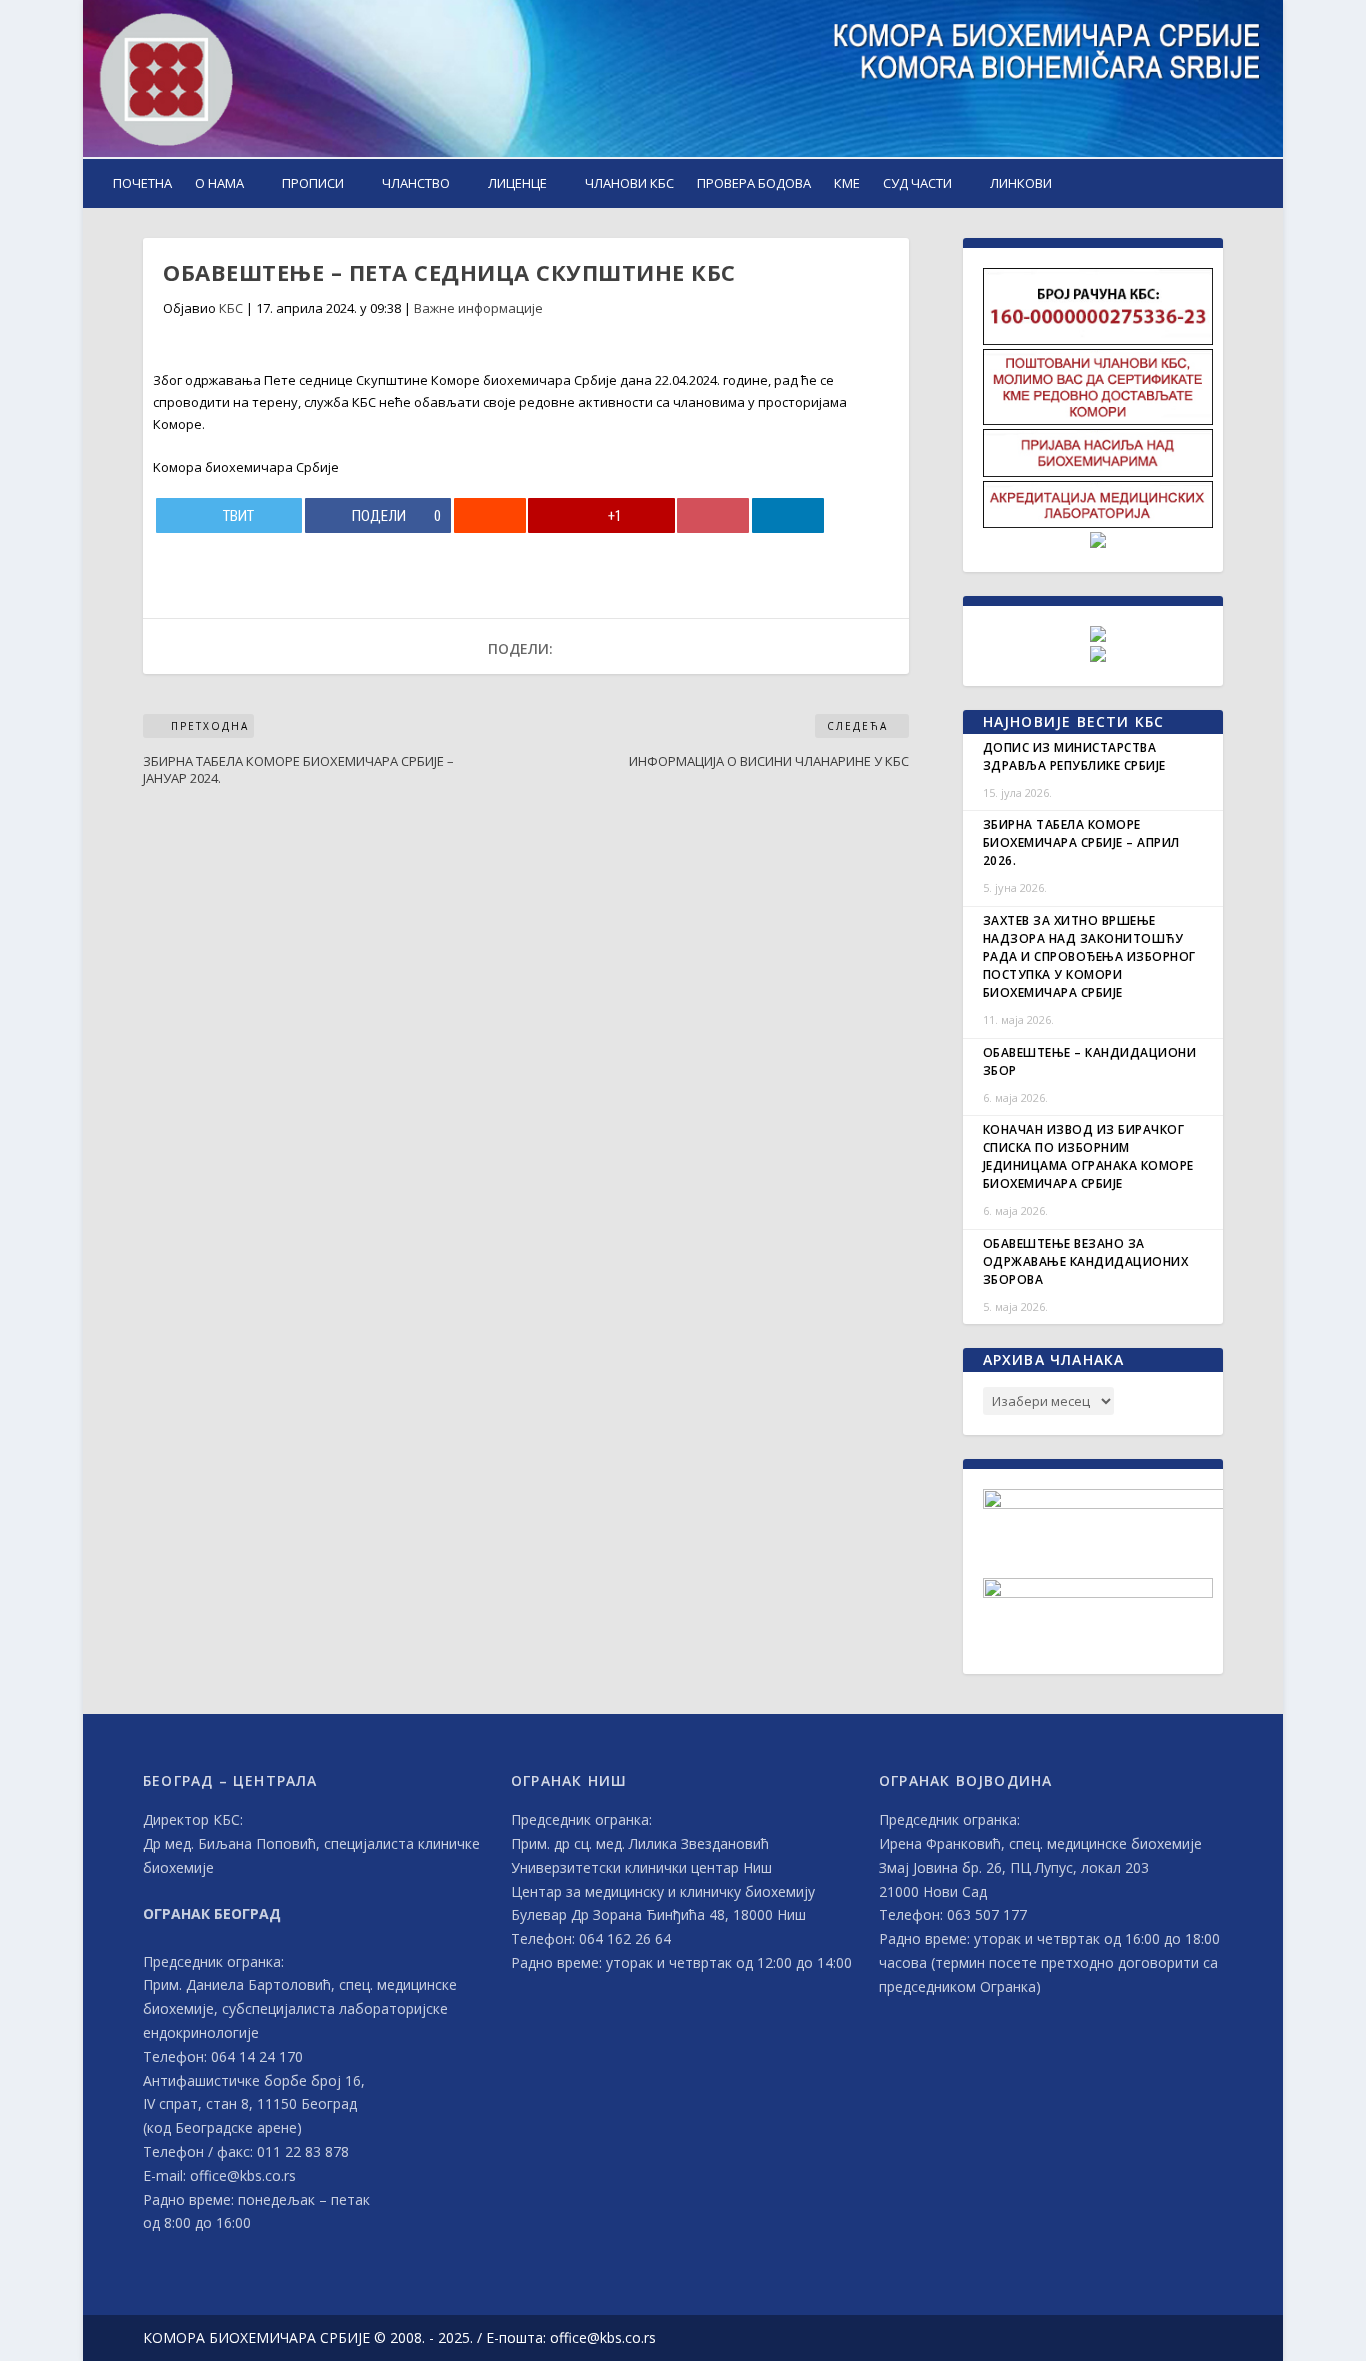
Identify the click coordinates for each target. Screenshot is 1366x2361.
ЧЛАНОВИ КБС (629, 183)
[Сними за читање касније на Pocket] (713, 515)
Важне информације (478, 308)
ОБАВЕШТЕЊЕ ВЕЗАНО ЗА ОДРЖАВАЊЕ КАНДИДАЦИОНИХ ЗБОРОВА (1086, 1261)
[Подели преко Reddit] (490, 515)
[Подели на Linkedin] (788, 515)
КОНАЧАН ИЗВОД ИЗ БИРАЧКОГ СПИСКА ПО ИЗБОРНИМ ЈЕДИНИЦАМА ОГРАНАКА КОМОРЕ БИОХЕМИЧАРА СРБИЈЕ (1088, 1156)
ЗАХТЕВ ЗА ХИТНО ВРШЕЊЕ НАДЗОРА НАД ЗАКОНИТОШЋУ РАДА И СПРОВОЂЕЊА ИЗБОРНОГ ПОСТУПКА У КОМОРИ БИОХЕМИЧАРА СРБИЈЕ (1089, 956)
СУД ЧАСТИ (917, 183)
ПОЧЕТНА (142, 183)
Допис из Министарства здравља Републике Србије (1074, 756)
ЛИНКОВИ (1021, 183)
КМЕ (847, 183)
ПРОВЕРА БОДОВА (754, 183)
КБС (231, 308)
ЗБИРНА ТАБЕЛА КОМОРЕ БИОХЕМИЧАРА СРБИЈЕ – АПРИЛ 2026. (1081, 842)
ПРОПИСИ (313, 183)
